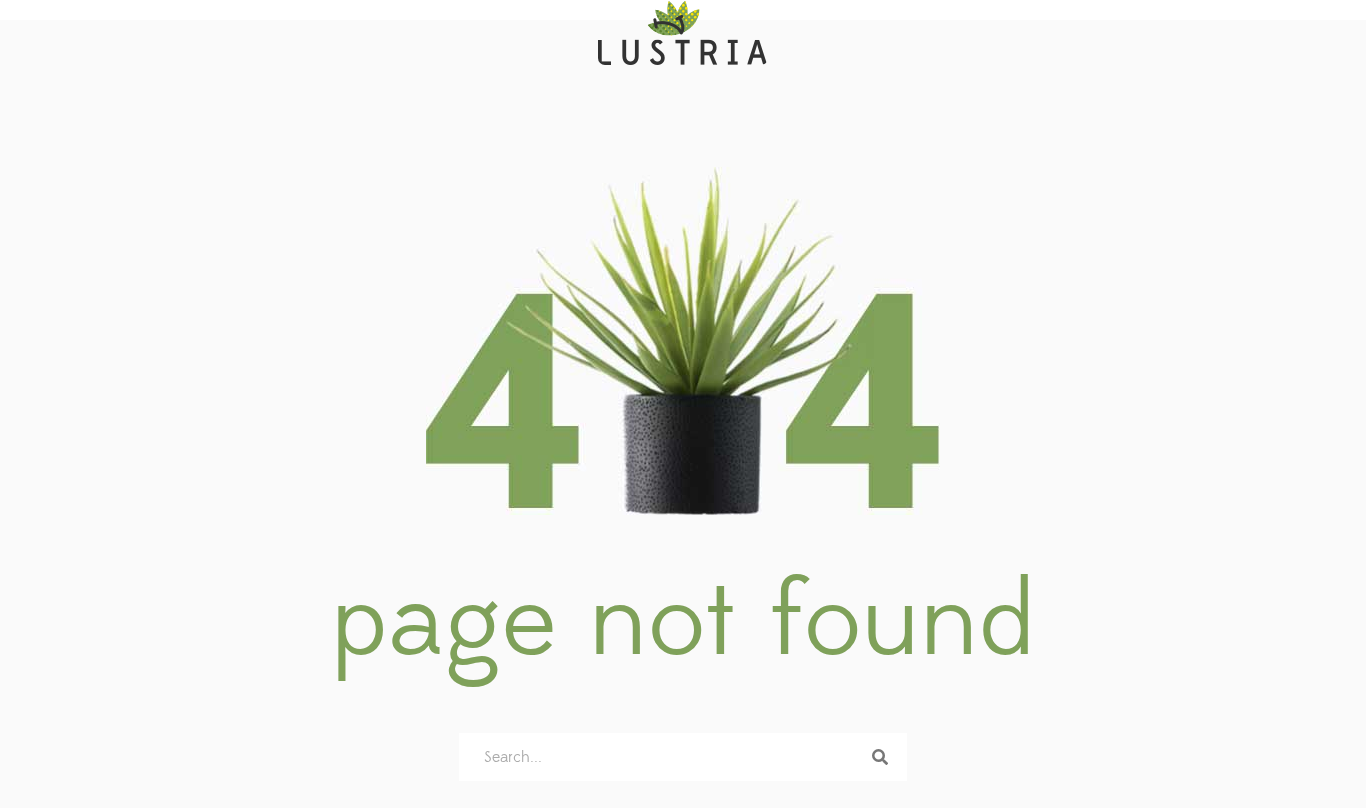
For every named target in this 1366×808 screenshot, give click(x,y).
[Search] (880, 757)
